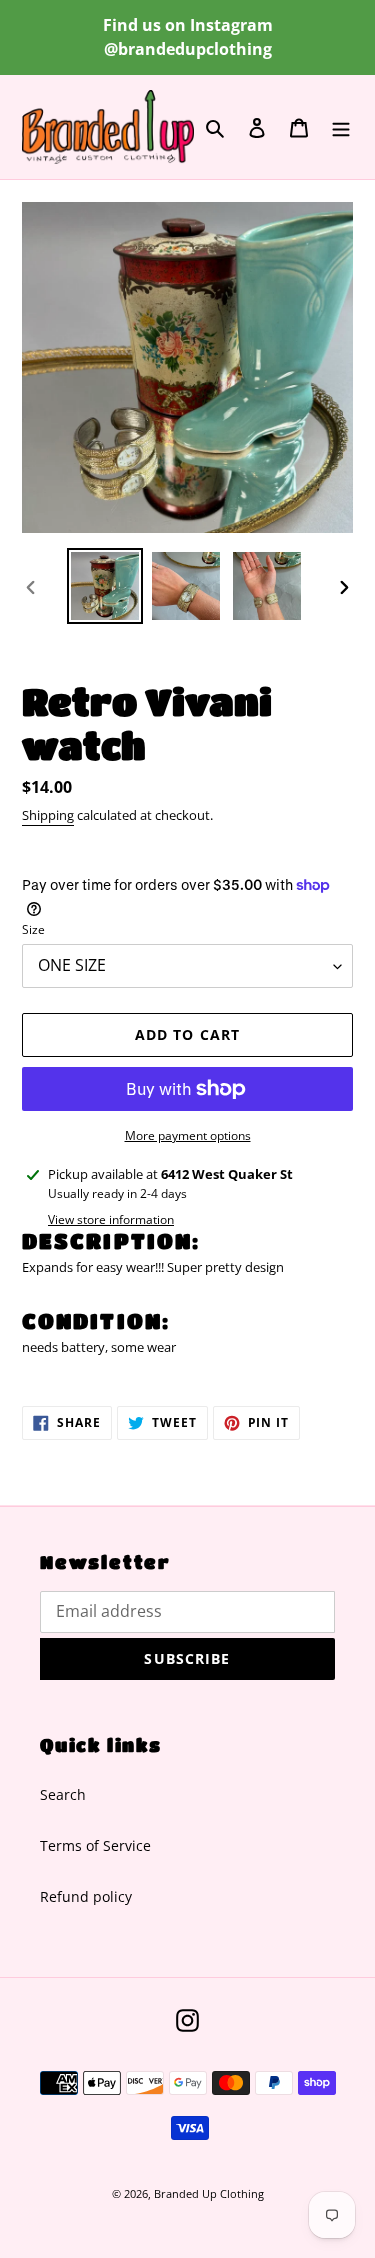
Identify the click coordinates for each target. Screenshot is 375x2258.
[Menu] (341, 127)
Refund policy (86, 1896)
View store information (111, 1219)
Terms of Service (95, 1845)
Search (63, 1794)
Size (33, 929)
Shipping (48, 815)
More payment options (188, 1135)
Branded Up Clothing (209, 2193)
